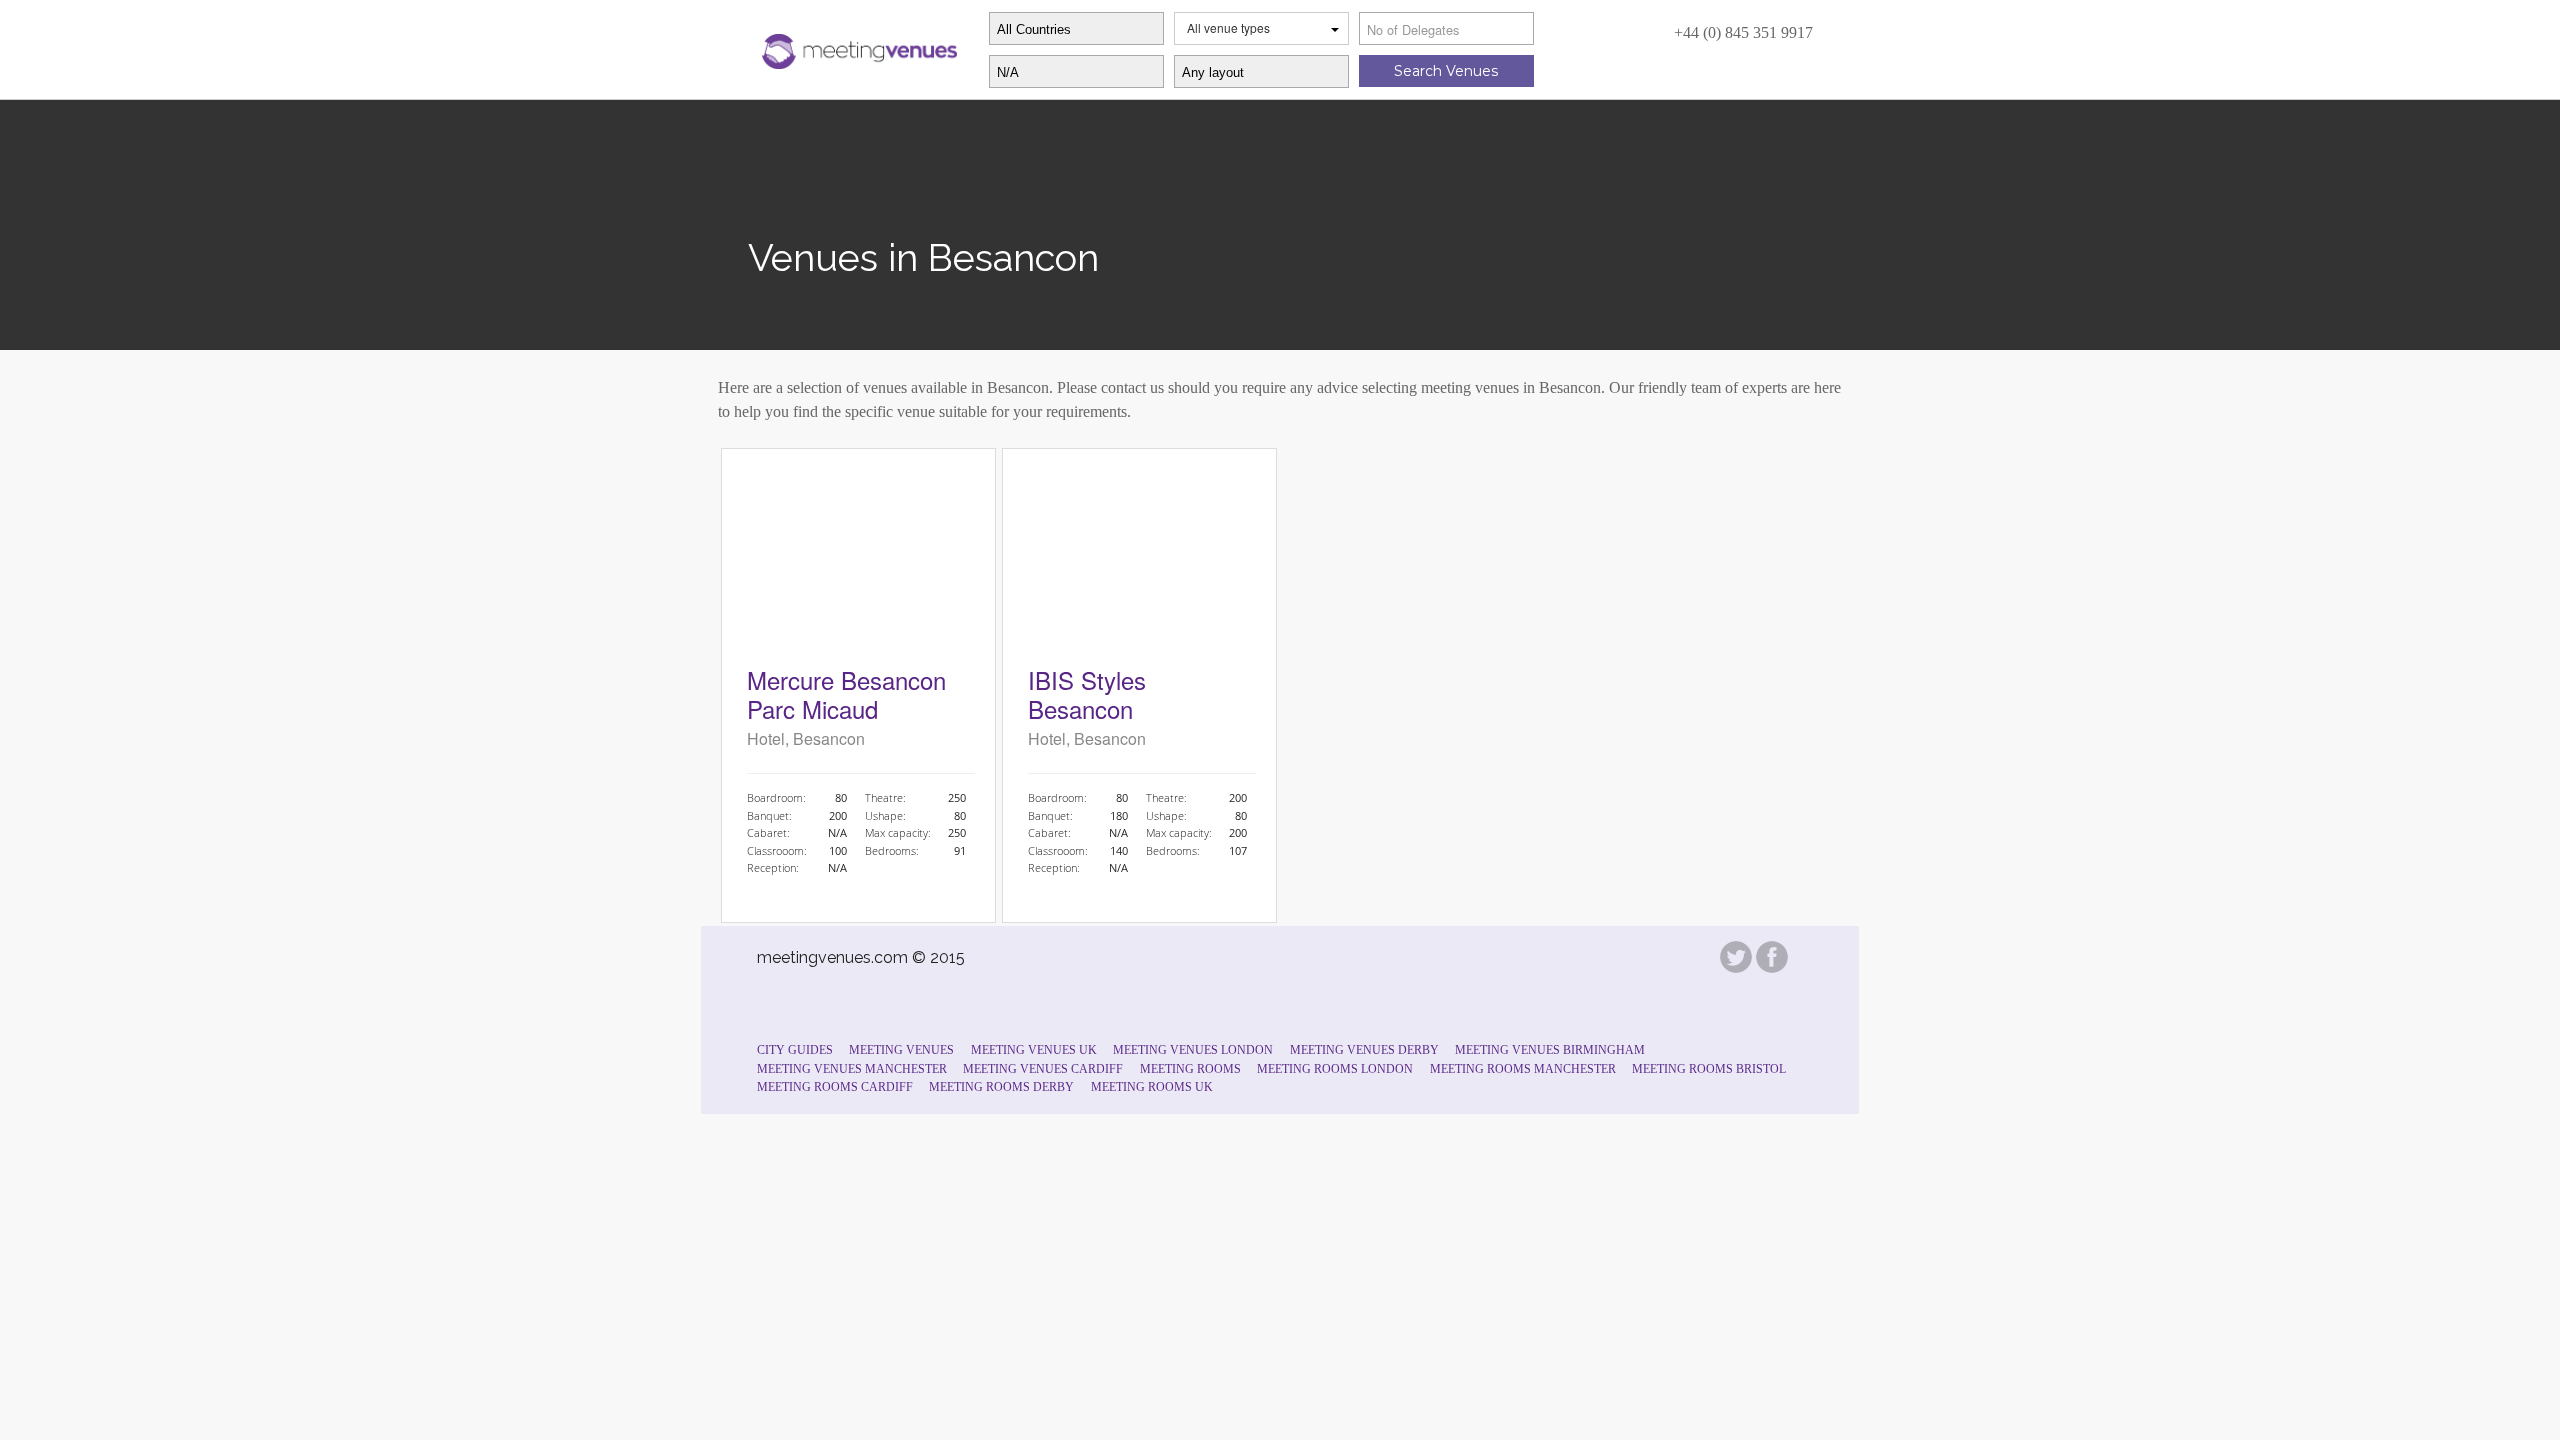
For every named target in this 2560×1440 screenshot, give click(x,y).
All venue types (1228, 27)
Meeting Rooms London (1335, 1069)
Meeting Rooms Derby (1001, 1087)
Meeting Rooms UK (1152, 1087)
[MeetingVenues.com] (857, 47)
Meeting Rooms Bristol (1709, 1069)
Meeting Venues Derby (1364, 1050)
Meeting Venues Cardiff (1043, 1069)
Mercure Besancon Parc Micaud (846, 694)
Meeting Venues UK (1034, 1050)
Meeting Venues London (1193, 1050)
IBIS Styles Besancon (1087, 694)
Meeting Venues (901, 1050)
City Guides (795, 1050)
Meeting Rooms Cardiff (835, 1087)
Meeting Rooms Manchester (1523, 1069)
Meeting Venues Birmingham (1550, 1050)
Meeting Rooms (1190, 1069)
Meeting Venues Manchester (852, 1069)
